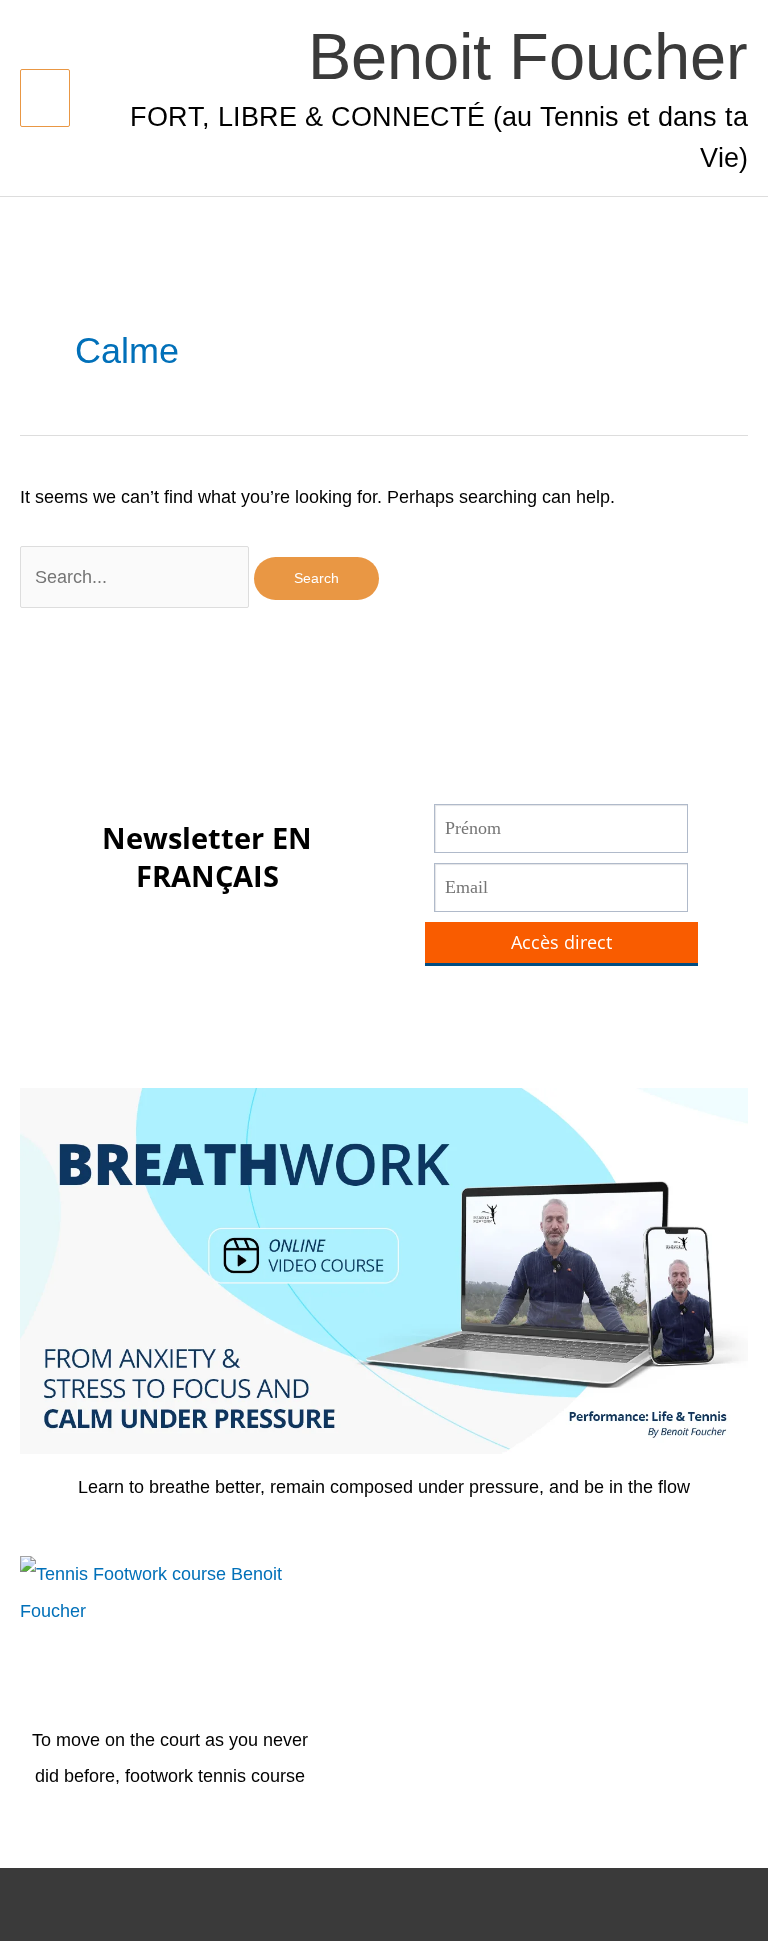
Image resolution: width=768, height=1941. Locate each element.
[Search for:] (137, 576)
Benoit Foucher (528, 56)
